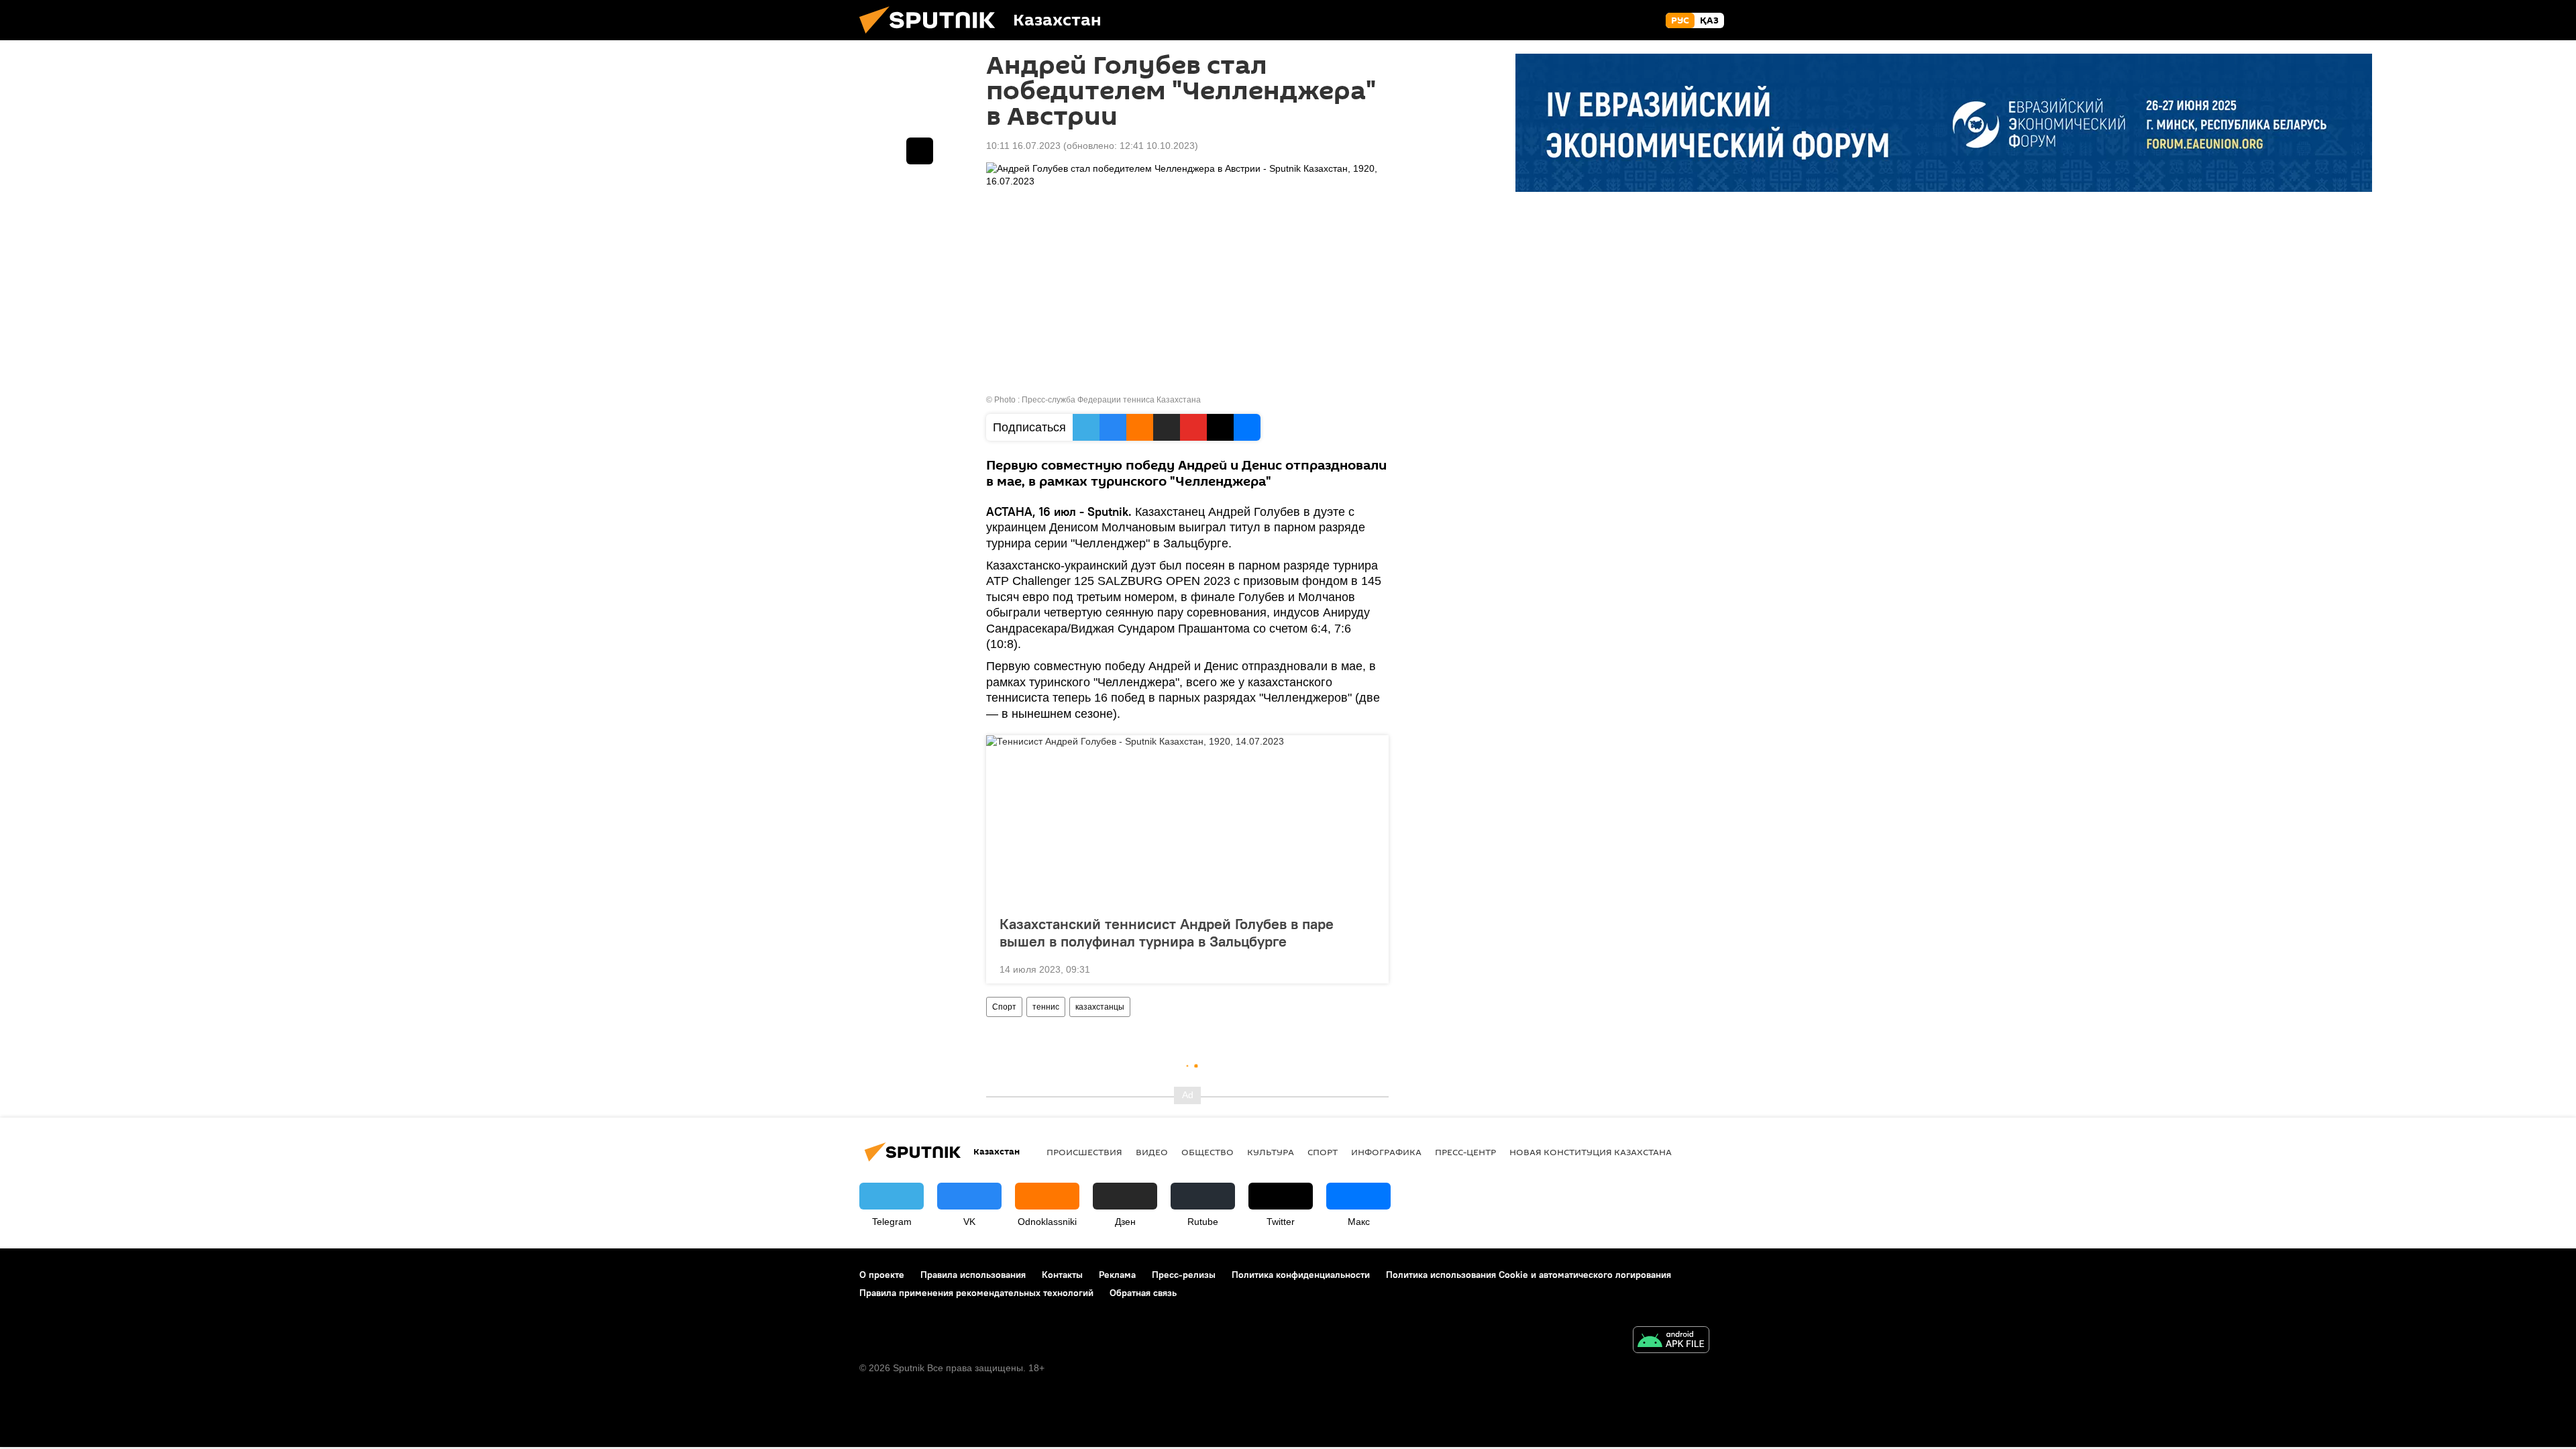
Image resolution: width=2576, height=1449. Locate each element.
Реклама (1117, 1275)
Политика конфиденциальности (1301, 1275)
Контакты (1062, 1275)
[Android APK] (1671, 1341)
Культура (1271, 1152)
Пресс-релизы (1184, 1275)
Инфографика (1386, 1152)
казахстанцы (1100, 1007)
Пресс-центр (1465, 1152)
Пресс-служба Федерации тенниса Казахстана (1111, 400)
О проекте (882, 1275)
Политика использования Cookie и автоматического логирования (1528, 1275)
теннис (1046, 1007)
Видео (1152, 1152)
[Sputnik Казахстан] (932, 37)
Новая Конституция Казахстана (1591, 1152)
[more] (1368, 968)
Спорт (1004, 1007)
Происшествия (1084, 1152)
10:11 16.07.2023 (1023, 146)
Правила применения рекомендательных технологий (976, 1293)
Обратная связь (1143, 1293)
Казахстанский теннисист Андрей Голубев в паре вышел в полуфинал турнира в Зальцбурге (1167, 932)
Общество (1207, 1152)
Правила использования (973, 1275)
